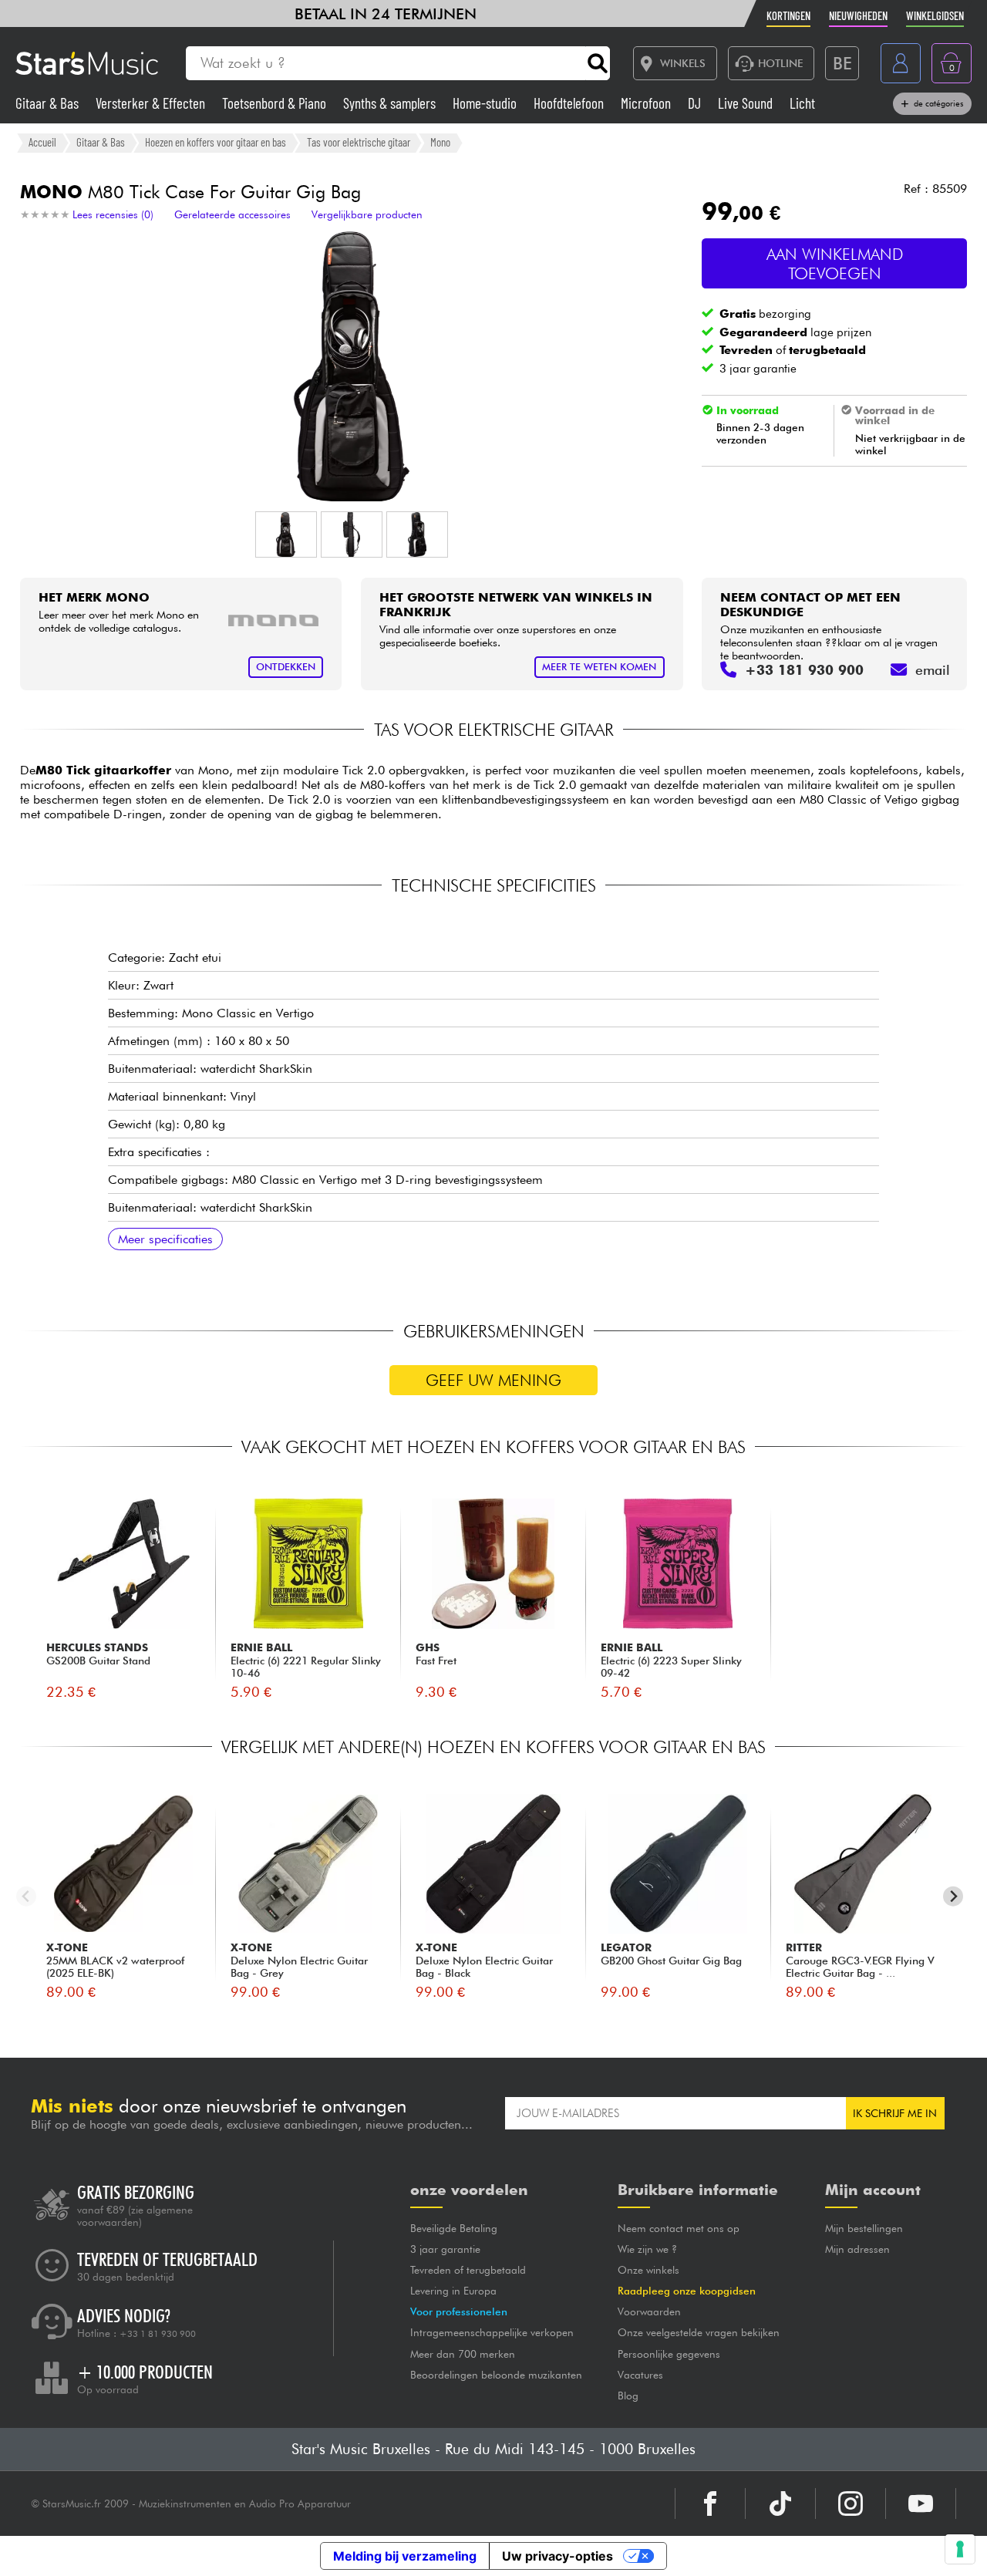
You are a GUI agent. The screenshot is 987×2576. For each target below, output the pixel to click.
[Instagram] (851, 2504)
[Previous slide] (27, 1896)
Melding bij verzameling (405, 2556)
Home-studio (486, 103)
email (933, 670)
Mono (440, 142)
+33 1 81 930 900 (158, 2334)
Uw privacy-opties (558, 2556)
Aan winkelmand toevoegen (835, 264)
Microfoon (647, 103)
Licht (802, 103)
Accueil (42, 142)
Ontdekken (286, 667)
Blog (628, 2396)
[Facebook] (710, 2504)
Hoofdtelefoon (570, 103)
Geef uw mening (493, 1380)
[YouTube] (921, 2504)
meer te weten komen (599, 667)
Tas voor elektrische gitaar (359, 142)
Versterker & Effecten (152, 103)
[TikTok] (780, 2504)
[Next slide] (953, 1896)
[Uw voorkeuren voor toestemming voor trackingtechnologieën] (960, 2549)
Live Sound (747, 103)
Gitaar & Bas (49, 103)
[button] (286, 534)
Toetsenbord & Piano (276, 103)
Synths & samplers (391, 103)
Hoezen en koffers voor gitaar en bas (216, 142)
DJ (696, 103)
